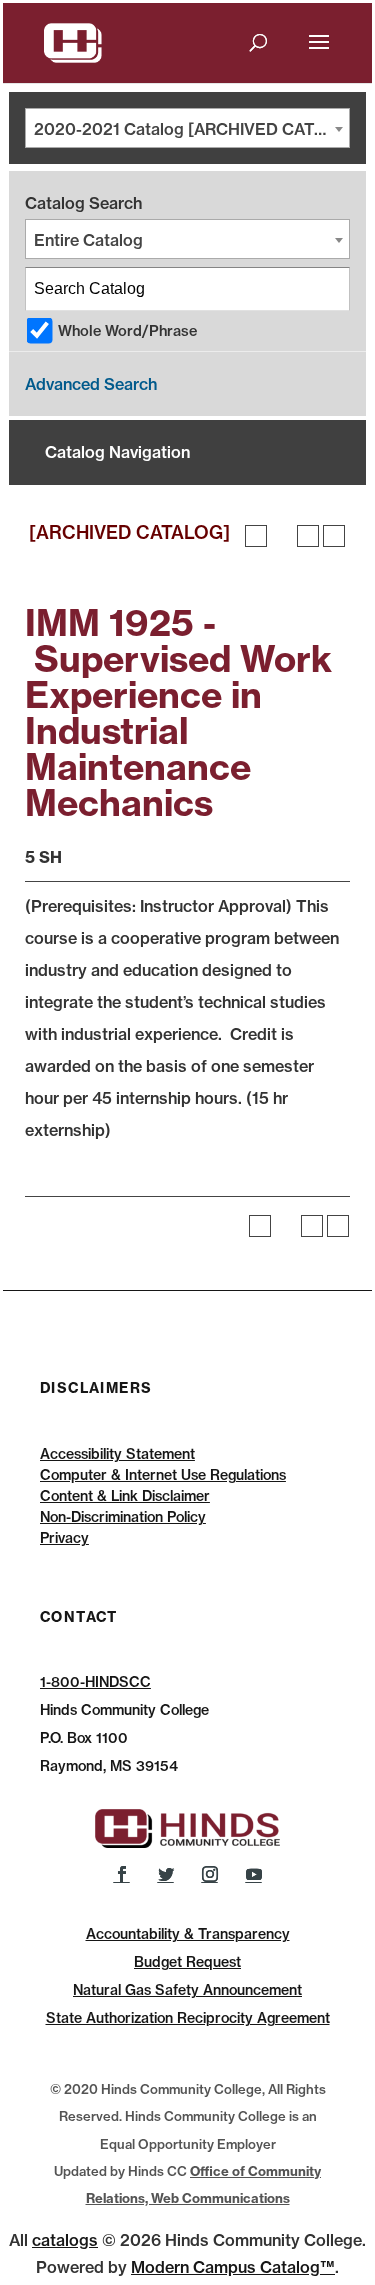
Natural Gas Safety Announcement (187, 1990)
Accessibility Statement (117, 1454)
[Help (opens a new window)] (334, 536)
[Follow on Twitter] (166, 1874)
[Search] (329, 289)
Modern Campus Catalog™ (233, 2267)
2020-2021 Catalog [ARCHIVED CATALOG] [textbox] (191, 129)
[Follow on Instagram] (210, 1874)
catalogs (65, 2240)
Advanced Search (91, 384)
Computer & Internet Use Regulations (163, 1475)
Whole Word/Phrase (127, 331)
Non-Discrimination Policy (123, 1517)
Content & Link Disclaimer (125, 1496)
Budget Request (187, 1962)
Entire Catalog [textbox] (88, 240)
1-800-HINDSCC (95, 1682)
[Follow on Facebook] (122, 1874)
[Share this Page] (282, 536)
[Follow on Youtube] (254, 1874)
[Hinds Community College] (73, 41)
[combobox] (187, 128)
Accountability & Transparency (188, 1934)
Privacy (64, 1538)
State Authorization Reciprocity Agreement (188, 2018)
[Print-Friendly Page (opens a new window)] (308, 536)
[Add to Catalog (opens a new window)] (256, 536)
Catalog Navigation (117, 452)
